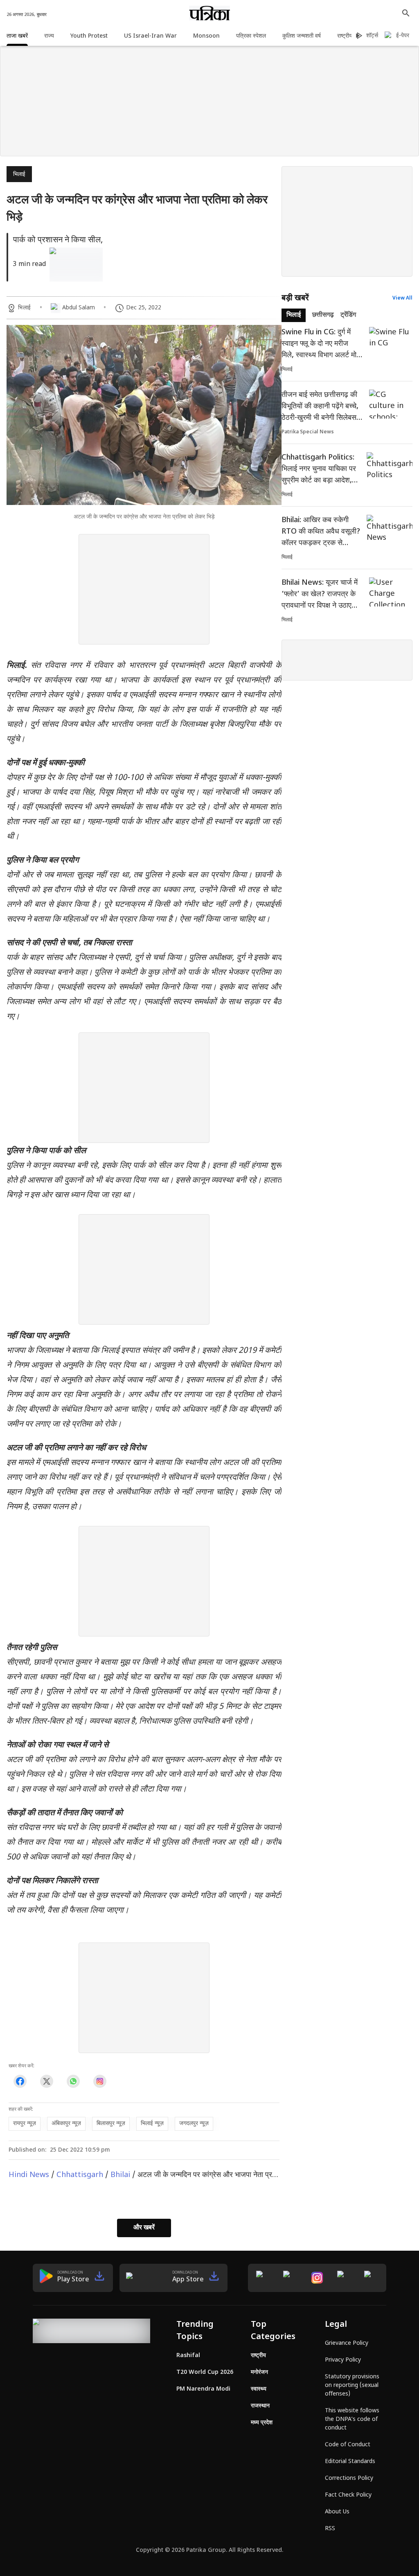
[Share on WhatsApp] (73, 2081)
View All (402, 298)
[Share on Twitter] (46, 2081)
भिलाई (19, 175)
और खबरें (144, 2228)
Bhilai (120, 2175)
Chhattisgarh (80, 2175)
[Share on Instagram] (100, 2081)
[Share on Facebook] (20, 2081)
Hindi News (29, 2175)
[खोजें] (406, 13)
